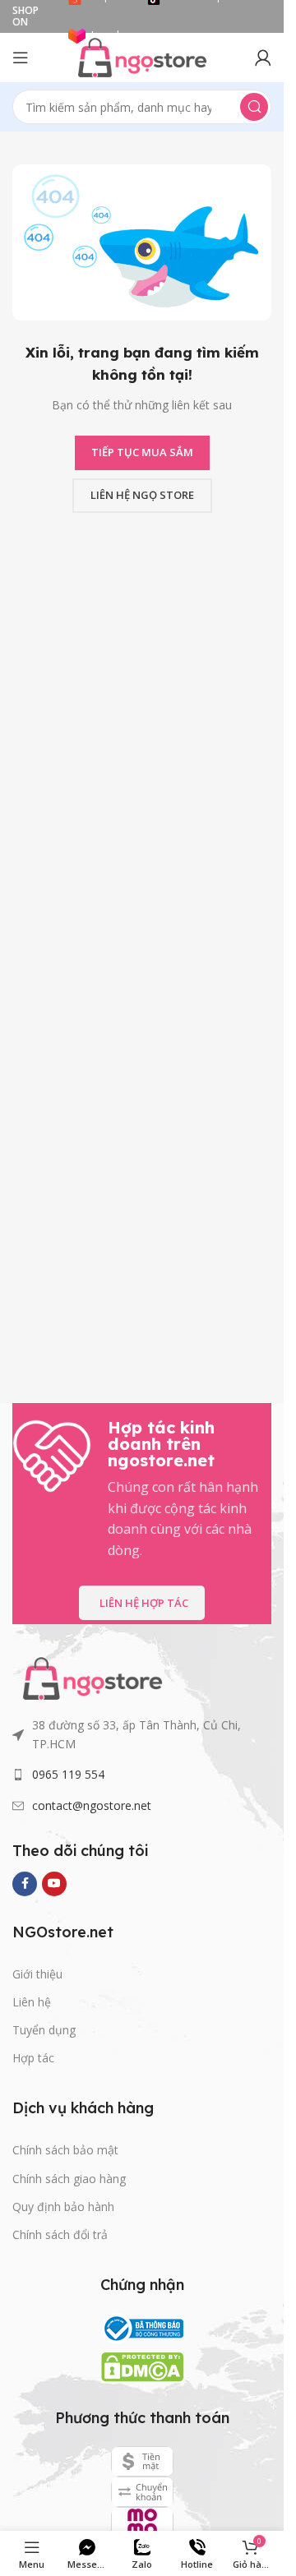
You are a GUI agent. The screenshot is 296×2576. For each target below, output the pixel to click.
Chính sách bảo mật (65, 2150)
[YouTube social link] (54, 1884)
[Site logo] (142, 56)
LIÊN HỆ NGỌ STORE (142, 495)
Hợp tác (33, 2058)
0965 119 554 (68, 1774)
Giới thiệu (37, 1974)
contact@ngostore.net (92, 1805)
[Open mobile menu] (21, 58)
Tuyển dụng (44, 2030)
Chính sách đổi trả (60, 2234)
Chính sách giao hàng (69, 2179)
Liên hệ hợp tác (144, 1603)
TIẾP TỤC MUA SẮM (142, 452)
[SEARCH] (254, 107)
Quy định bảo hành (63, 2207)
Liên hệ (32, 2002)
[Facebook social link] (25, 1884)
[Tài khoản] (263, 58)
